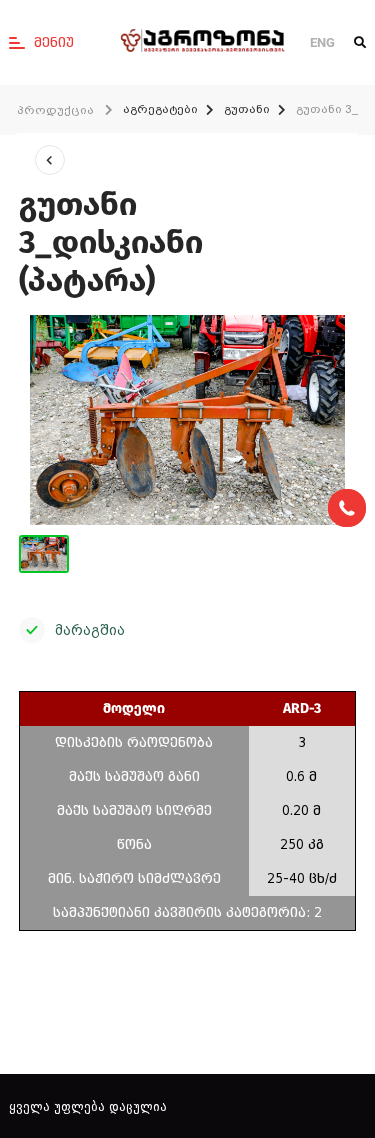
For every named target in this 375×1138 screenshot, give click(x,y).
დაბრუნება (50, 160)
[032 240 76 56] (347, 508)
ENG (322, 42)
